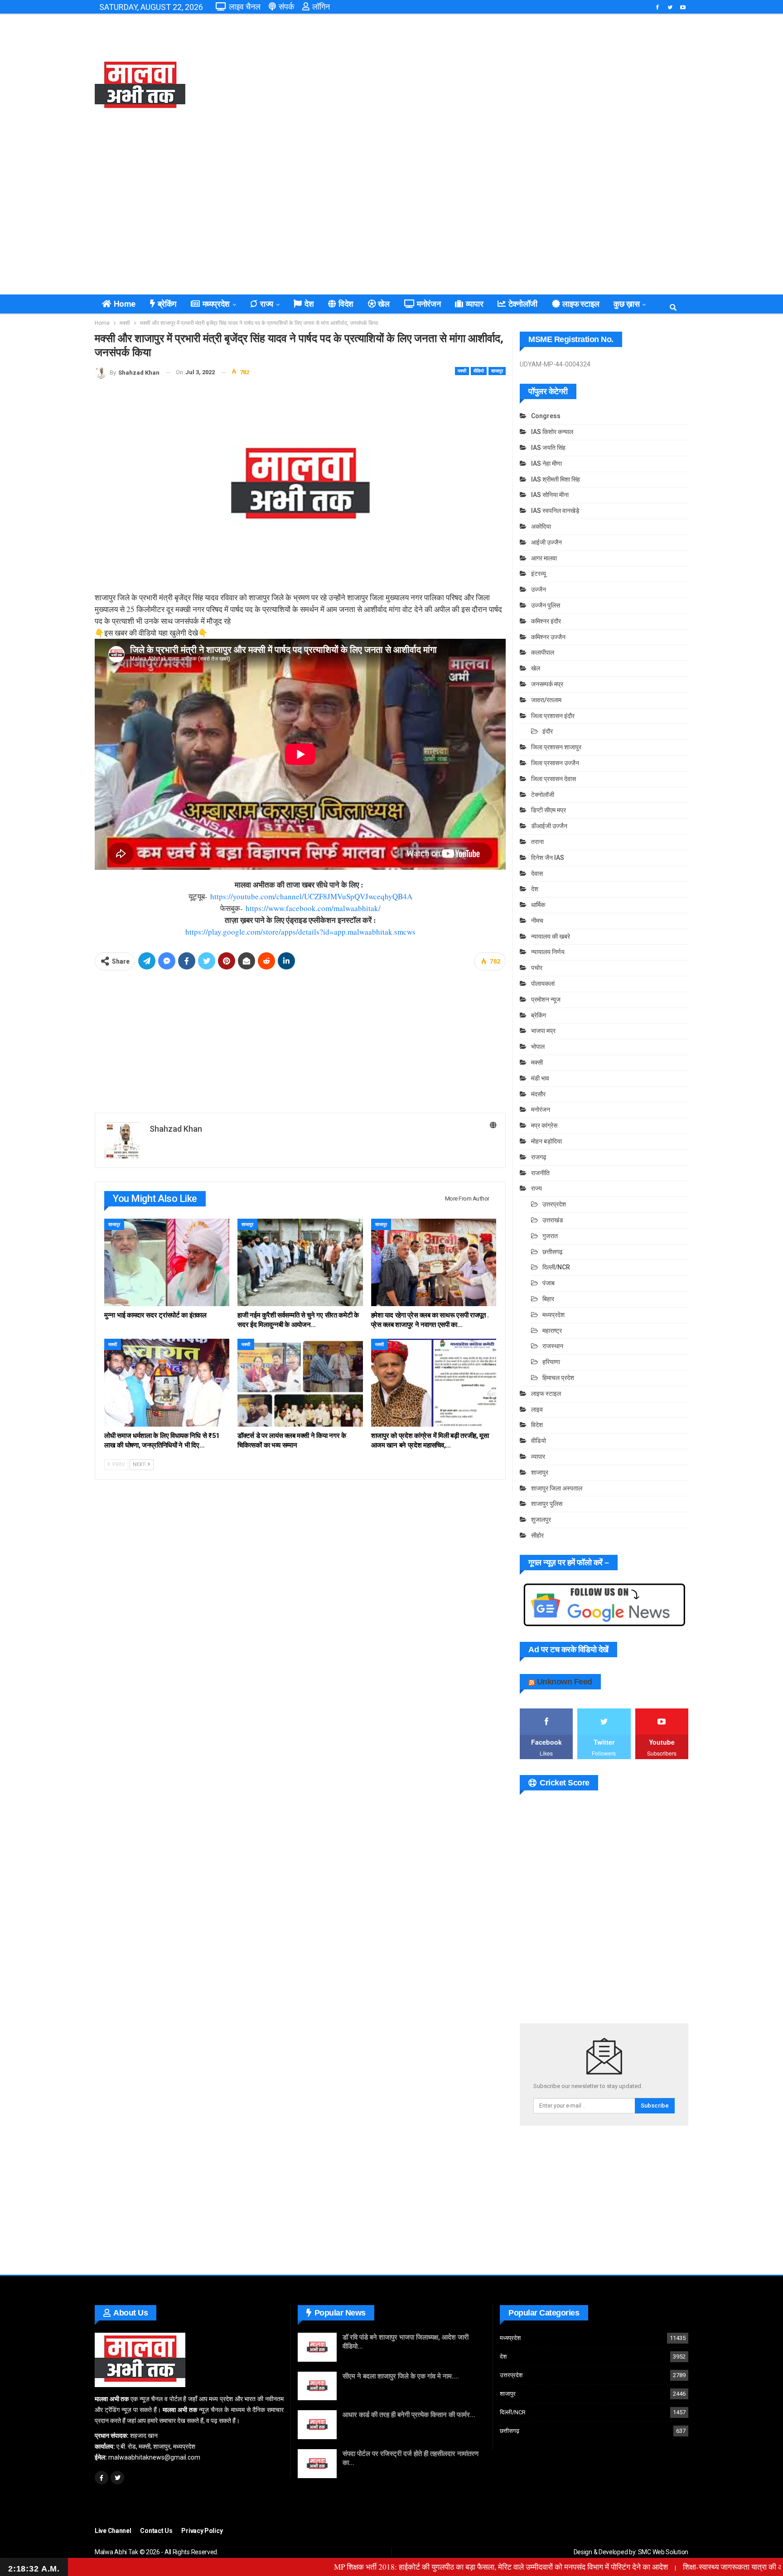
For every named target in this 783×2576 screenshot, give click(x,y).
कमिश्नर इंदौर (546, 621)
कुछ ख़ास (626, 304)
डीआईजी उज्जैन (549, 826)
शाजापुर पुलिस (547, 1504)
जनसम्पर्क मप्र (547, 684)
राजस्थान (553, 1346)
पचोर (537, 968)
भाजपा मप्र (543, 1031)
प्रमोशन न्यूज (546, 999)
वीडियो (479, 371)
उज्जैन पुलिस (546, 605)
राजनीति (540, 1173)
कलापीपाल (543, 652)
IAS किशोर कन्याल (552, 432)
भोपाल (538, 1047)
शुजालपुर (541, 1520)
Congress (546, 416)
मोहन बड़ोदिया (546, 1141)
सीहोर (537, 1535)
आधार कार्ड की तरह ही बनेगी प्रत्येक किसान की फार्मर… (409, 2415)
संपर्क (286, 7)
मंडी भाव (540, 1078)
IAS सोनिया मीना (550, 495)
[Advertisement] (493, 86)
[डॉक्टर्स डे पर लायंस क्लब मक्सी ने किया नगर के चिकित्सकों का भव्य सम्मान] (300, 1382)
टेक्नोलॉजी (523, 304)
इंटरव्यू (539, 574)
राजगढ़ (539, 1157)
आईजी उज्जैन (546, 542)
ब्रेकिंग (167, 304)
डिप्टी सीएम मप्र (549, 810)
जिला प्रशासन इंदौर (553, 716)
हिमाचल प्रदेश (558, 1378)
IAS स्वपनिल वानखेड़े (555, 511)
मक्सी (462, 371)
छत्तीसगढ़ (553, 1252)
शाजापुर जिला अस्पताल (557, 1488)
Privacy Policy (202, 2531)
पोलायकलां (543, 984)
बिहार (548, 1299)
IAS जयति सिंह (548, 448)
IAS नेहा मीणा (546, 463)
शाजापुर (497, 371)
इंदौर (548, 731)
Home (125, 304)
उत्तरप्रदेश (554, 1204)
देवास (537, 873)
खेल (384, 304)
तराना (537, 842)
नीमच (537, 921)
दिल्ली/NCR (556, 1267)
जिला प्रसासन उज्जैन (555, 763)
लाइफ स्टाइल (581, 304)
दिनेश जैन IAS (548, 858)
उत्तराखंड (553, 1220)
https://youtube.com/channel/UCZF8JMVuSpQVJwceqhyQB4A (311, 896)
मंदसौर (538, 1094)
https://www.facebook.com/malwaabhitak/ (313, 908)
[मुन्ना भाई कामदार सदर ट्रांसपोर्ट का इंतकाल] (167, 1262)
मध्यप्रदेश (216, 304)
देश (309, 304)
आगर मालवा (544, 558)
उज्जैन (539, 589)
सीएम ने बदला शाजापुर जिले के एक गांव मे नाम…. (401, 2376)
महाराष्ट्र (552, 1331)
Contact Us (156, 2531)
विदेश (346, 304)
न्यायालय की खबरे (551, 936)
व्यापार (474, 304)
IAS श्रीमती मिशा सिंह (556, 479)
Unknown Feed (565, 1682)
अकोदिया (541, 526)
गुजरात (550, 1236)
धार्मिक (538, 905)
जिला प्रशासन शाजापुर (556, 747)
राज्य (267, 304)
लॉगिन (321, 7)
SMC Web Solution (663, 2552)
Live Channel (113, 2531)
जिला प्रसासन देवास (553, 779)
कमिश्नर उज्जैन (548, 637)
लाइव (537, 1409)
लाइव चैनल (245, 7)
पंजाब (549, 1283)
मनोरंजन (429, 304)
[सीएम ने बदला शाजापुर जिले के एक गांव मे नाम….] (317, 2386)
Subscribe (655, 2106)
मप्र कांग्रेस (544, 1125)
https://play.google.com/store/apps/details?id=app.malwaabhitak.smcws (300, 932)
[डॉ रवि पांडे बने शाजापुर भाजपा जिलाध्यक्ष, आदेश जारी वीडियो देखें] (317, 2347)
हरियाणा (551, 1362)
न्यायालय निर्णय (548, 952)
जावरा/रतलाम (546, 700)
